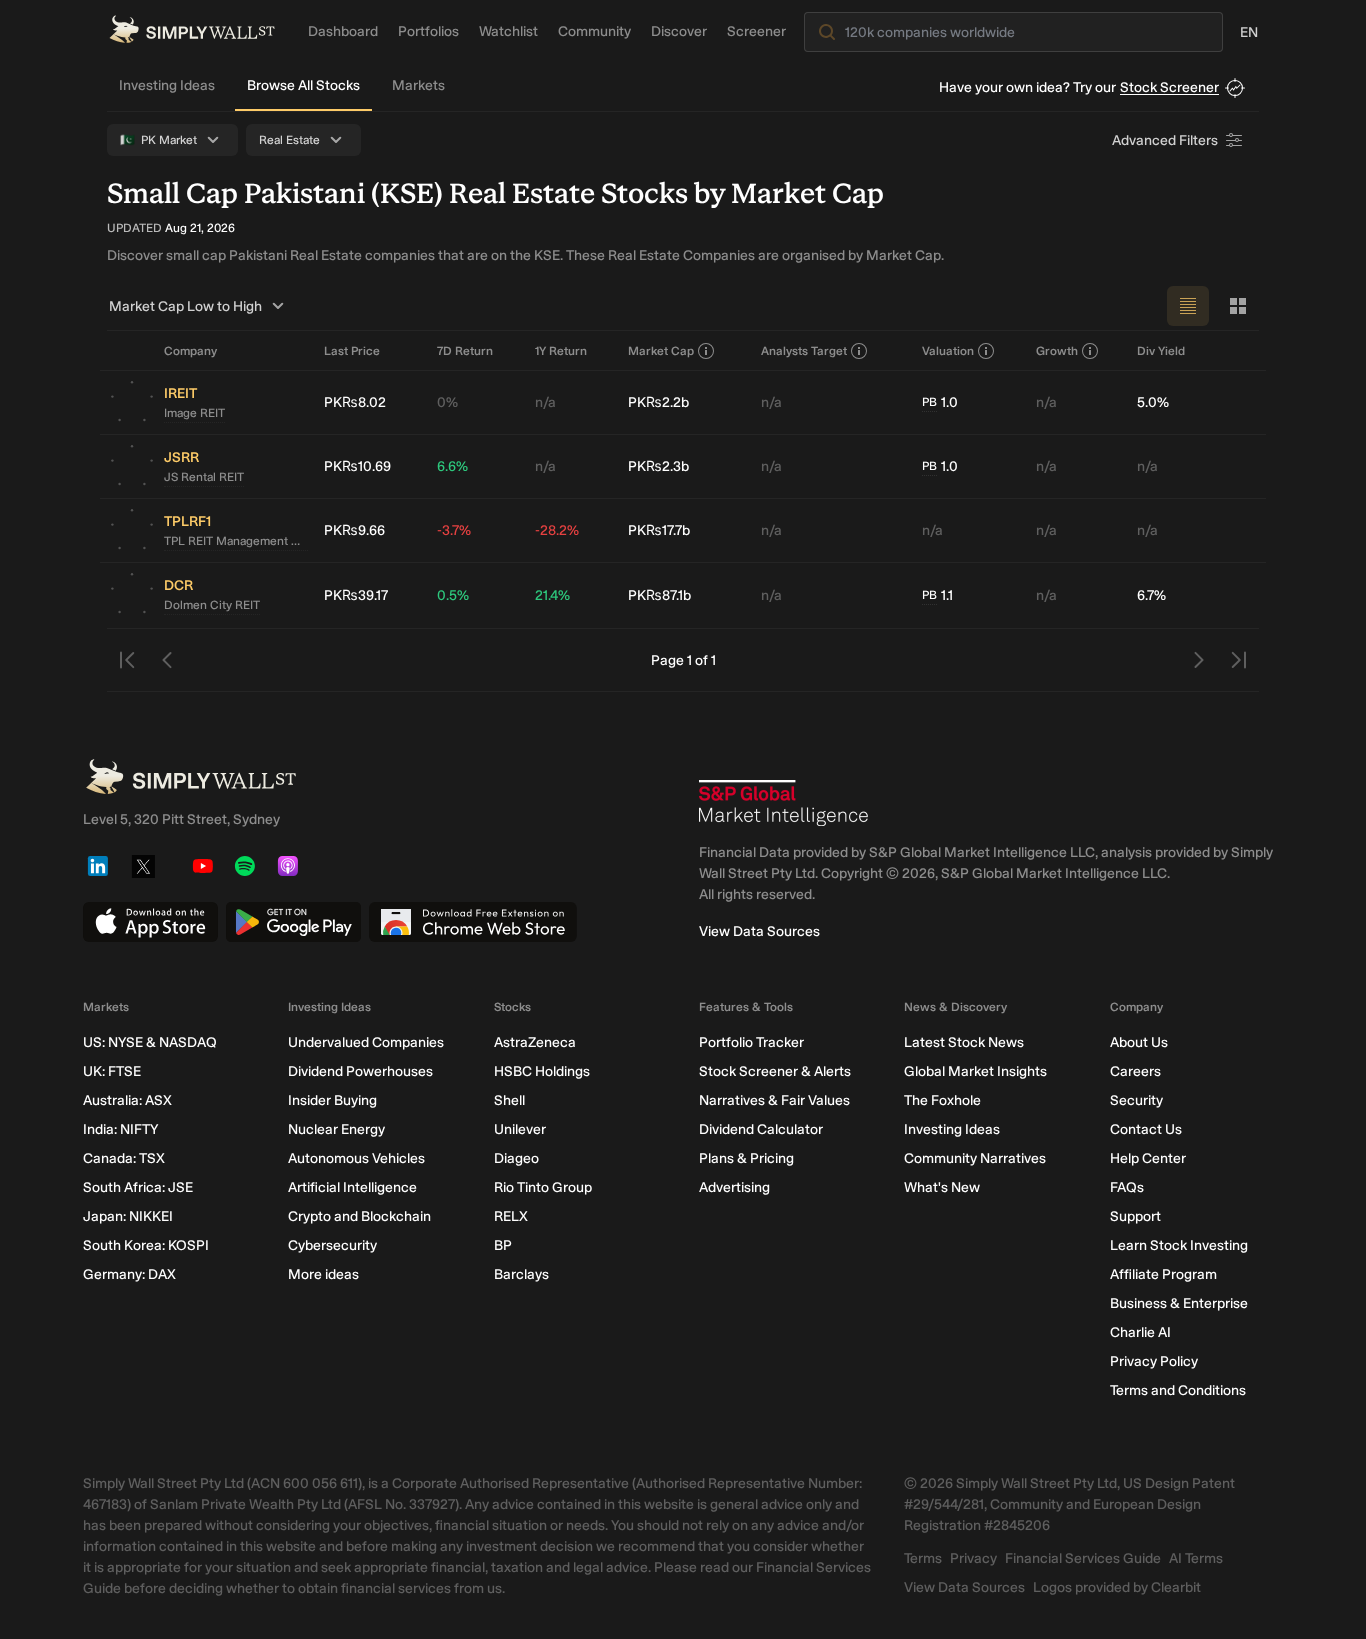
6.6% (452, 466)
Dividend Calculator (761, 1129)
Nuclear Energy (336, 1129)
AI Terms (1196, 1558)
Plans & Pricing (746, 1158)
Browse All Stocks (303, 85)
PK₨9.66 (354, 530)
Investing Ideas (167, 85)
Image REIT (194, 413)
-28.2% (557, 530)
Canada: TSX (124, 1158)
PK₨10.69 (357, 466)
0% (447, 402)
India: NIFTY (120, 1129)
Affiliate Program (1163, 1274)
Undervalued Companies (366, 1042)
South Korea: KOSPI (146, 1245)
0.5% (453, 595)
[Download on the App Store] (150, 922)
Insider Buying (332, 1100)
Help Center (1148, 1158)
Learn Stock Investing (1179, 1245)
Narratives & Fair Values (774, 1100)
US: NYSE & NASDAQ (150, 1042)
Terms (923, 1558)
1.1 (937, 595)
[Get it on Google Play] (293, 922)
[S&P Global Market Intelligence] (784, 803)
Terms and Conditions (1178, 1390)
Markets (418, 85)
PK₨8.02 (355, 402)
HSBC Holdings (542, 1071)
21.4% (552, 595)
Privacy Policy (1154, 1361)
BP (503, 1245)
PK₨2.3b (658, 466)
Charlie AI (1140, 1332)
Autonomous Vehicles (356, 1158)
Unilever (520, 1129)
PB (929, 402)
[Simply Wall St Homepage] (192, 29)
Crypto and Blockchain (359, 1216)
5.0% (1153, 402)
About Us (1139, 1042)
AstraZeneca (535, 1042)
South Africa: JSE (138, 1187)
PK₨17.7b (659, 530)
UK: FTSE (112, 1071)
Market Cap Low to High (185, 306)
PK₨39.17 (356, 595)
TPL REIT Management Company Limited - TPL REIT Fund (236, 541)
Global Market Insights (975, 1071)
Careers (1135, 1071)
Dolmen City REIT (212, 605)
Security (1136, 1100)
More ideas (323, 1274)
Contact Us (1146, 1129)
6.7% (1151, 595)
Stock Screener (1169, 87)
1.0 (940, 402)
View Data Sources (759, 931)
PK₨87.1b (659, 595)
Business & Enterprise (1179, 1303)
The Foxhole (942, 1100)
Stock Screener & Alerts (775, 1071)
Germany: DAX (129, 1274)
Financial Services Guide (1083, 1558)
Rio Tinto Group (543, 1187)
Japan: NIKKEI (128, 1216)
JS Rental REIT (204, 477)
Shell (509, 1100)
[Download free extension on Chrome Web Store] (473, 922)
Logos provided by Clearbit (1117, 1587)
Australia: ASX (127, 1100)
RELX (511, 1216)
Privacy (973, 1558)
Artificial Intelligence (352, 1187)
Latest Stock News (964, 1042)
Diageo (516, 1158)
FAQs (1127, 1187)
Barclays (521, 1274)
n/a (545, 402)
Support (1135, 1216)
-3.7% (454, 530)
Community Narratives (975, 1158)
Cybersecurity (332, 1245)
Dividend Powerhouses (360, 1071)
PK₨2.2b (658, 402)
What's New (942, 1187)
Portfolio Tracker (751, 1042)
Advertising (734, 1187)
